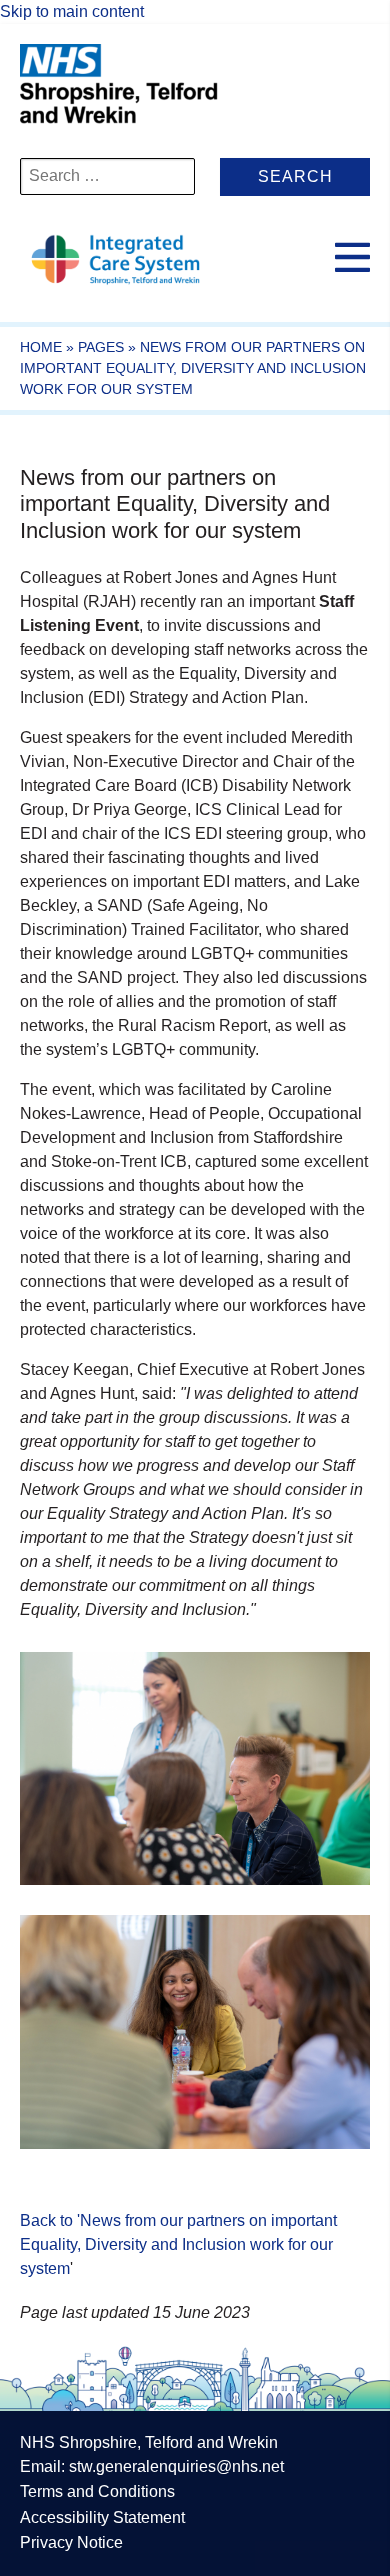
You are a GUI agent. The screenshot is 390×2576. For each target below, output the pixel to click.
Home (41, 347)
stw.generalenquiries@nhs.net (176, 2466)
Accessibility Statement (102, 2517)
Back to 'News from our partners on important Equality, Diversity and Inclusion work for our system (178, 2244)
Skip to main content (72, 11)
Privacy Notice (71, 2542)
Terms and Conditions (97, 2491)
